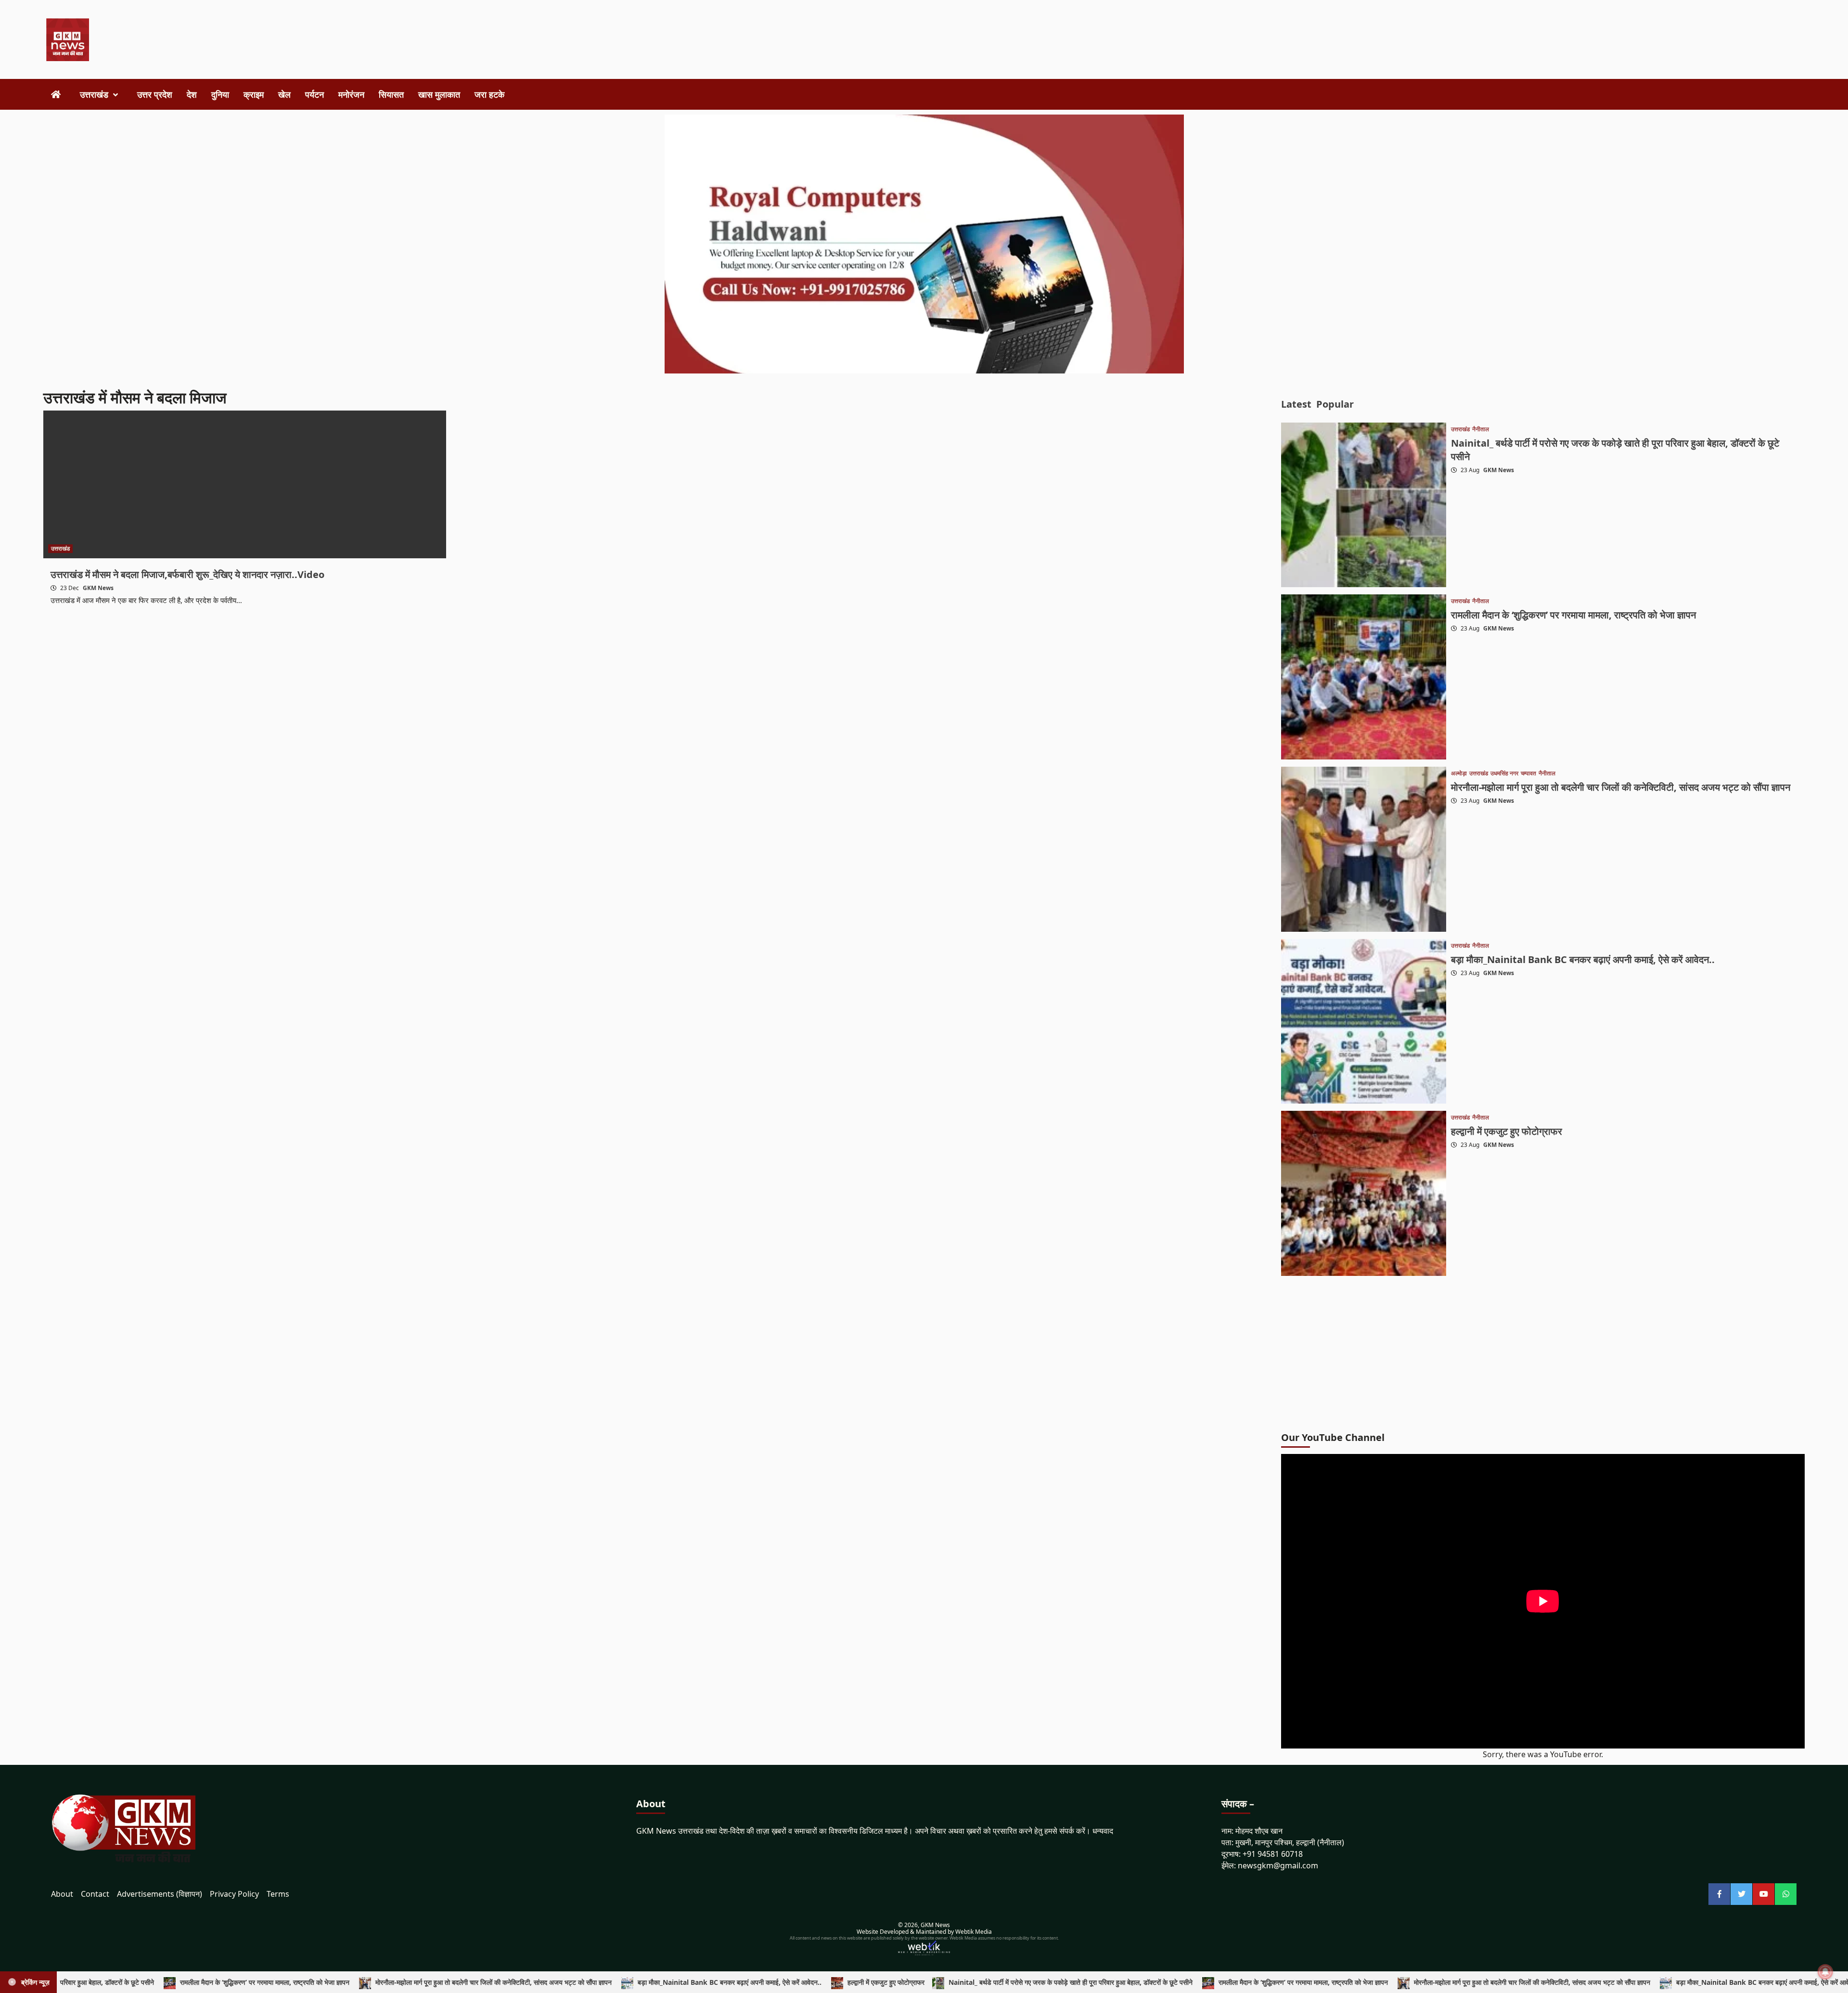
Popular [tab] (1335, 404)
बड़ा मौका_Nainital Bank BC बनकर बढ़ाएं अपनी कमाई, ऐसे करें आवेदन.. (1583, 959)
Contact (95, 1894)
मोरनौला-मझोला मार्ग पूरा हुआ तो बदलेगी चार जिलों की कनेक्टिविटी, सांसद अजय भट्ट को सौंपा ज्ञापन (1621, 787)
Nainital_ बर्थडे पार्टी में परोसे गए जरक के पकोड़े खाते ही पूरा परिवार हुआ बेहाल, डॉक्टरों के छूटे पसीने (957, 1982)
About (62, 1894)
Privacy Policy (234, 1894)
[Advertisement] (807, 40)
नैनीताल (1481, 429)
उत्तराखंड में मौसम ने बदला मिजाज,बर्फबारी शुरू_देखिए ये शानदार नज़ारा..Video (187, 574)
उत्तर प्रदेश (155, 94)
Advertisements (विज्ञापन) (160, 1894)
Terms (278, 1894)
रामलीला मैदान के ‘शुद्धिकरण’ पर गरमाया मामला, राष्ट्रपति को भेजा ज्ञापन (1573, 615)
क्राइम (254, 94)
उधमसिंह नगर (1504, 773)
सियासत (391, 94)
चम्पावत (1528, 773)
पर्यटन (314, 94)
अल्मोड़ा (1459, 773)
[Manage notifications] (1825, 1972)
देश (192, 94)
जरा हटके (489, 94)
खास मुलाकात (439, 94)
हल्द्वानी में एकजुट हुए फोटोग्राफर (1507, 1131)
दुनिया (220, 94)
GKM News (98, 588)
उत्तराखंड (94, 94)
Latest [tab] (1296, 404)
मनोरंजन (351, 94)
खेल (284, 94)
